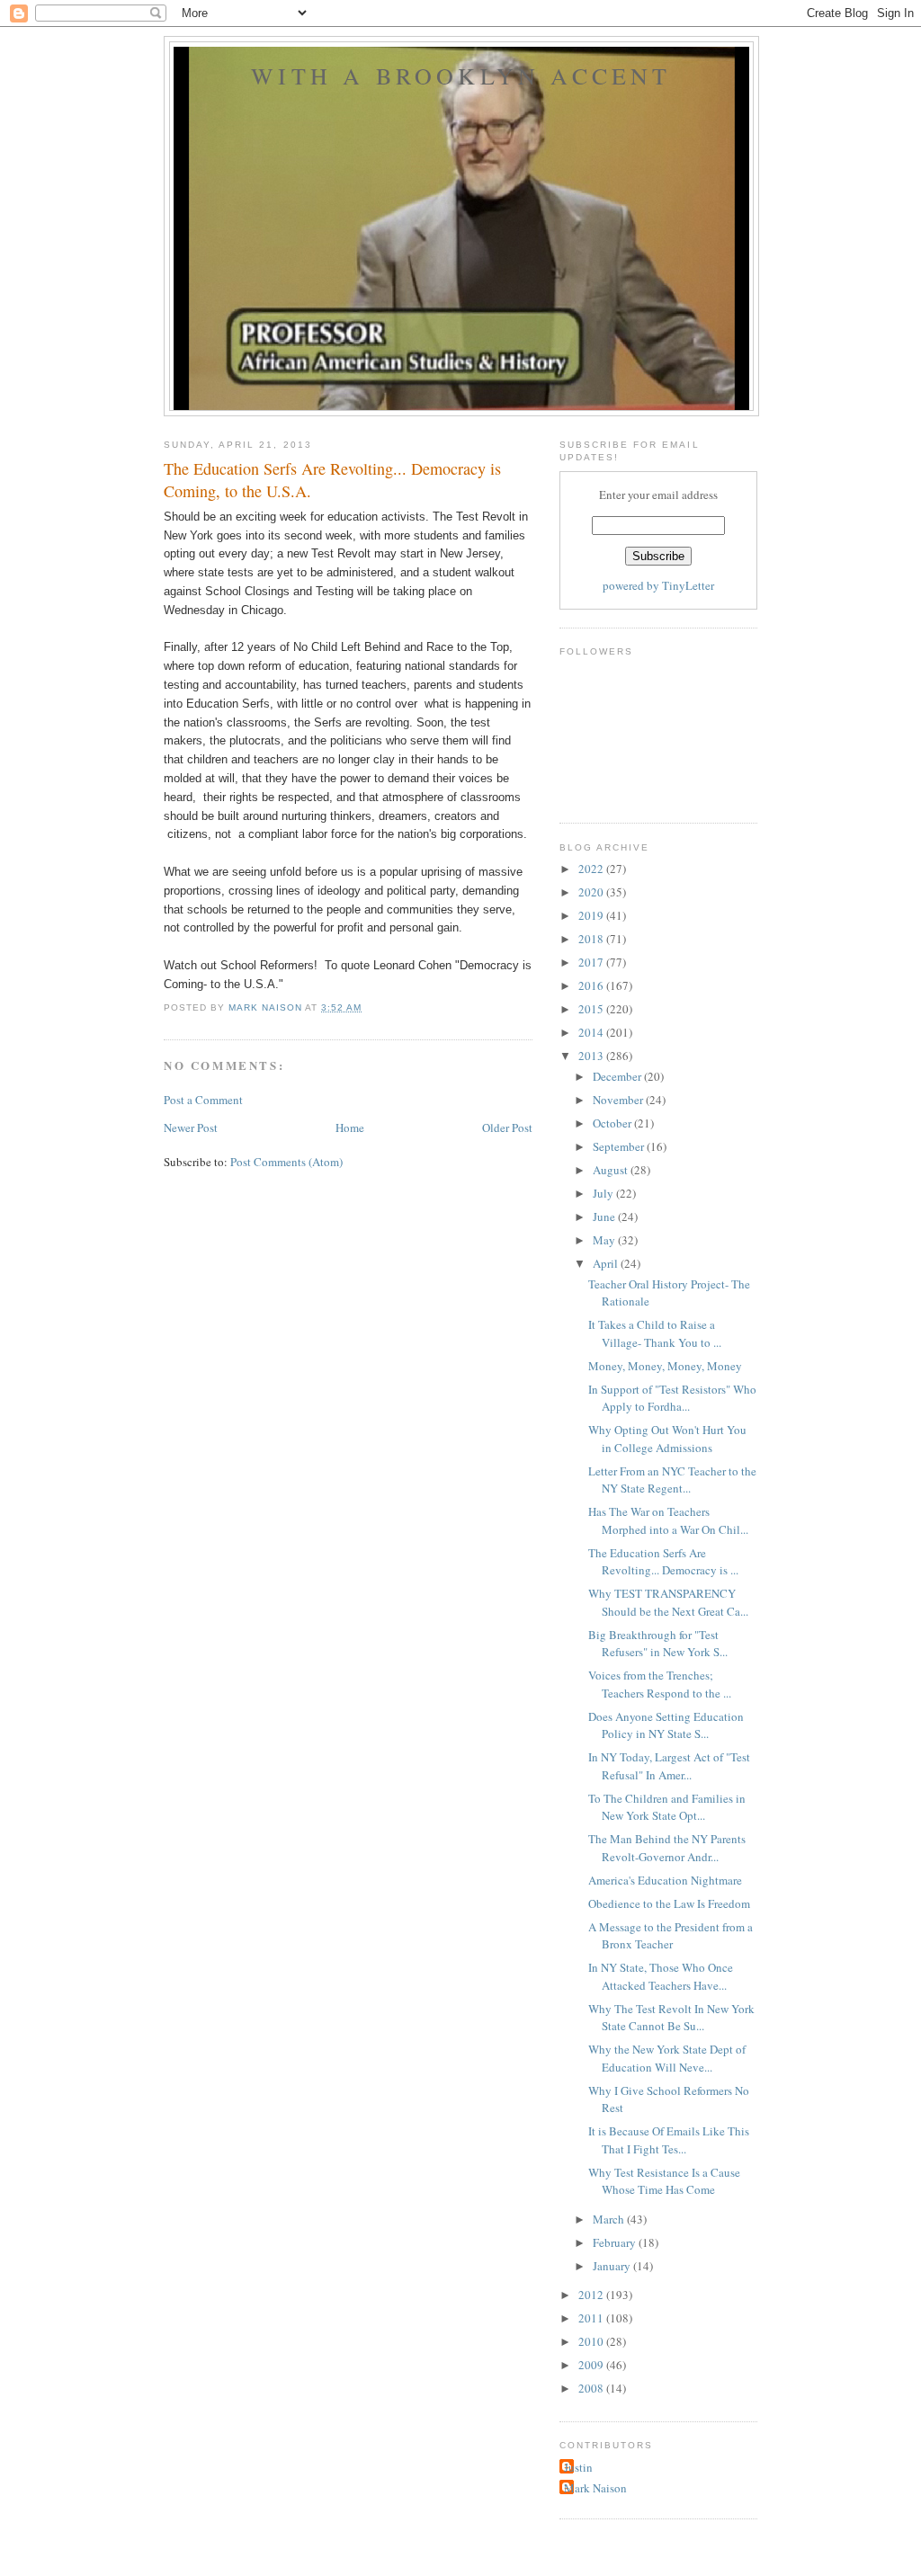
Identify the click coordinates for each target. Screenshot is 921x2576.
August (612, 1170)
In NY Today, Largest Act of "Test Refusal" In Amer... (669, 1766)
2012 (592, 2295)
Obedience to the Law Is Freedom (669, 1903)
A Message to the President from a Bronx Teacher (671, 1936)
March (610, 2219)
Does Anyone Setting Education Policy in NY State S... (666, 1725)
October (613, 1123)
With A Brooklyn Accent (461, 76)
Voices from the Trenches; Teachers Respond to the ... (660, 1684)
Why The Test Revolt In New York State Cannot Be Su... (671, 2018)
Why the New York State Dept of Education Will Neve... (667, 2058)
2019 (592, 915)
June (605, 1217)
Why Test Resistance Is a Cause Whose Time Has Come (664, 2181)
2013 (592, 1056)
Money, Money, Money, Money (665, 1366)
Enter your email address (658, 495)
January (613, 2266)
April (607, 1263)
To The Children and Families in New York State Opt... (667, 1807)
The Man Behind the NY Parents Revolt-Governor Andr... (667, 1848)
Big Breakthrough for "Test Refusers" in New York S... (658, 1644)
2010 (592, 2341)
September (620, 1146)
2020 (592, 892)
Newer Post (191, 1128)
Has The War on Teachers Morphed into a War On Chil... (668, 1520)
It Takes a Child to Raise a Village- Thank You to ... (655, 1333)
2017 (592, 962)
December (618, 1076)
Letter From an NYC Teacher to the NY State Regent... (672, 1480)
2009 (592, 2365)
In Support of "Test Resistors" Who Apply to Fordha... (672, 1398)
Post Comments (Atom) (286, 1162)
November (619, 1100)
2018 (592, 939)
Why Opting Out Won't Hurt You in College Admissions (667, 1439)
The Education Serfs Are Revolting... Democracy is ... (663, 1562)
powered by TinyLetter (658, 585)
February (616, 2242)
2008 (592, 2388)
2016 (592, 985)
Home (350, 1128)
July (604, 1193)
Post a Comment (203, 1100)
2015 (592, 1009)
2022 (592, 869)
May (605, 1240)
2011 (592, 2318)
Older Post (507, 1128)
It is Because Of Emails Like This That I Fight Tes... (669, 2140)
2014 (592, 1032)
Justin (578, 2467)
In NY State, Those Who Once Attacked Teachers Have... (661, 1976)
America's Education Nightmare (665, 1880)
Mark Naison (595, 2488)
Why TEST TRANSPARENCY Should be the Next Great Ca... (668, 1602)
